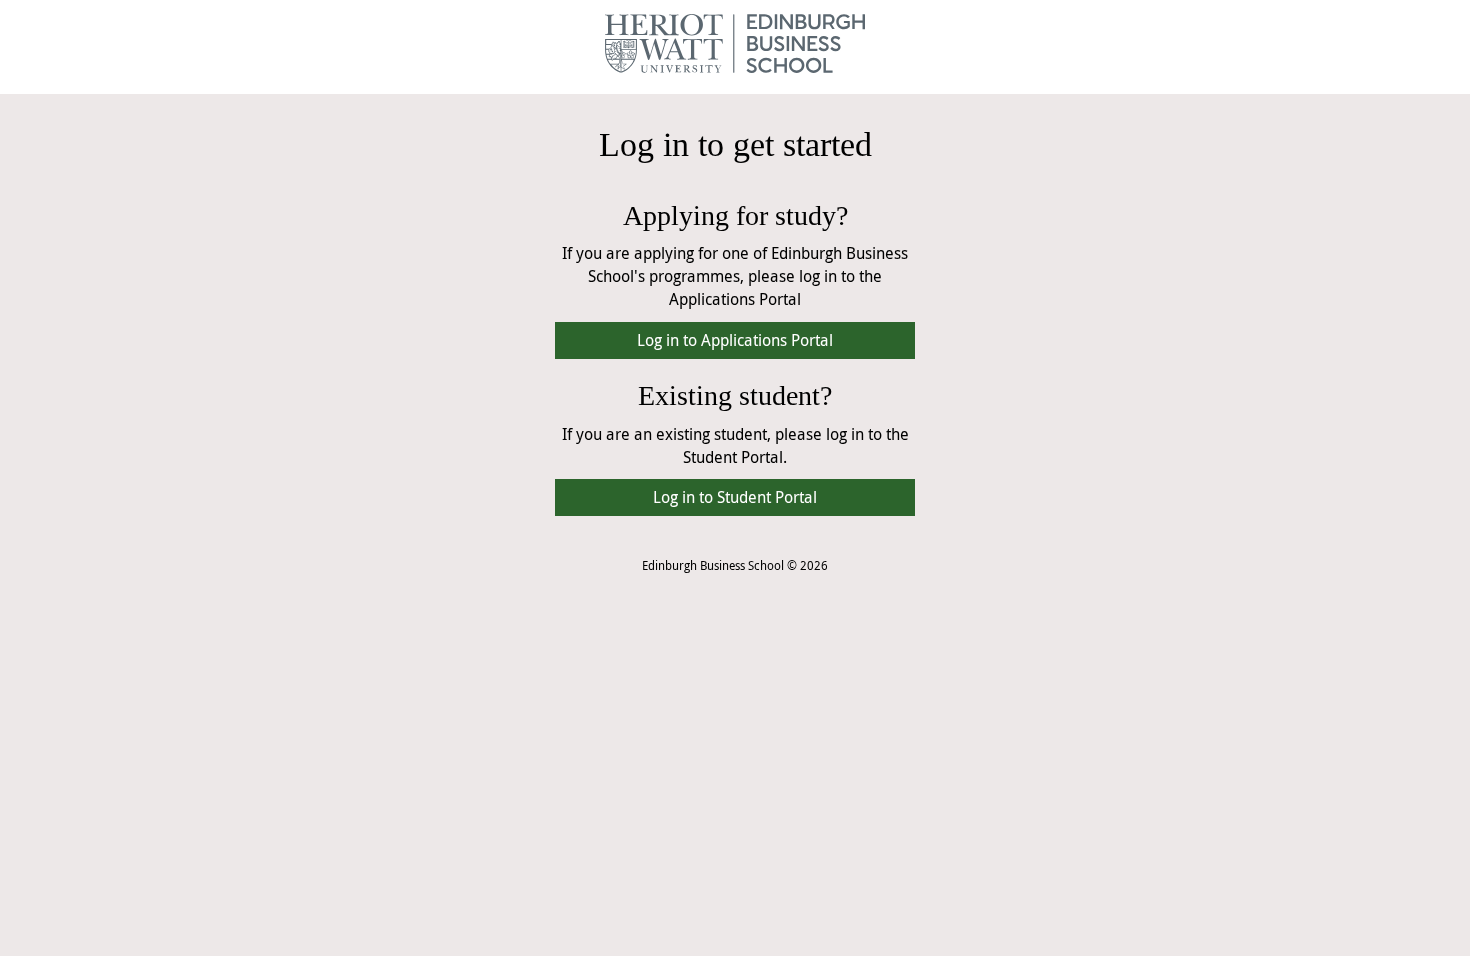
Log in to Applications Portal (735, 340)
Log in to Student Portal (735, 497)
